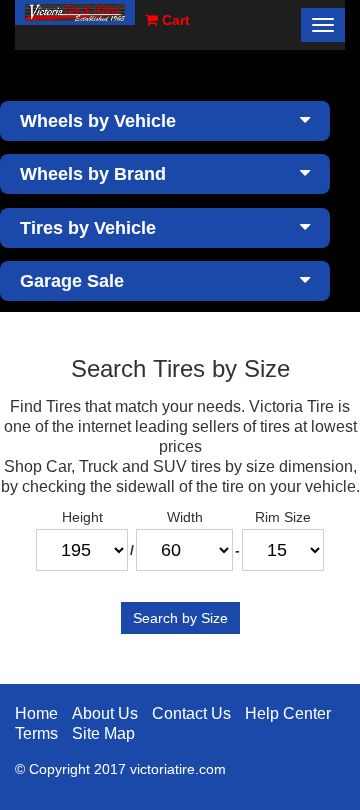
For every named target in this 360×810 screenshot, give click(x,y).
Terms (36, 733)
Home (36, 713)
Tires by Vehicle (88, 228)
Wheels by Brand (93, 174)
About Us (105, 713)
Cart (174, 20)
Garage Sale (72, 281)
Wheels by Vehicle (98, 121)
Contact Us (191, 713)
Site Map (103, 733)
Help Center (288, 713)
